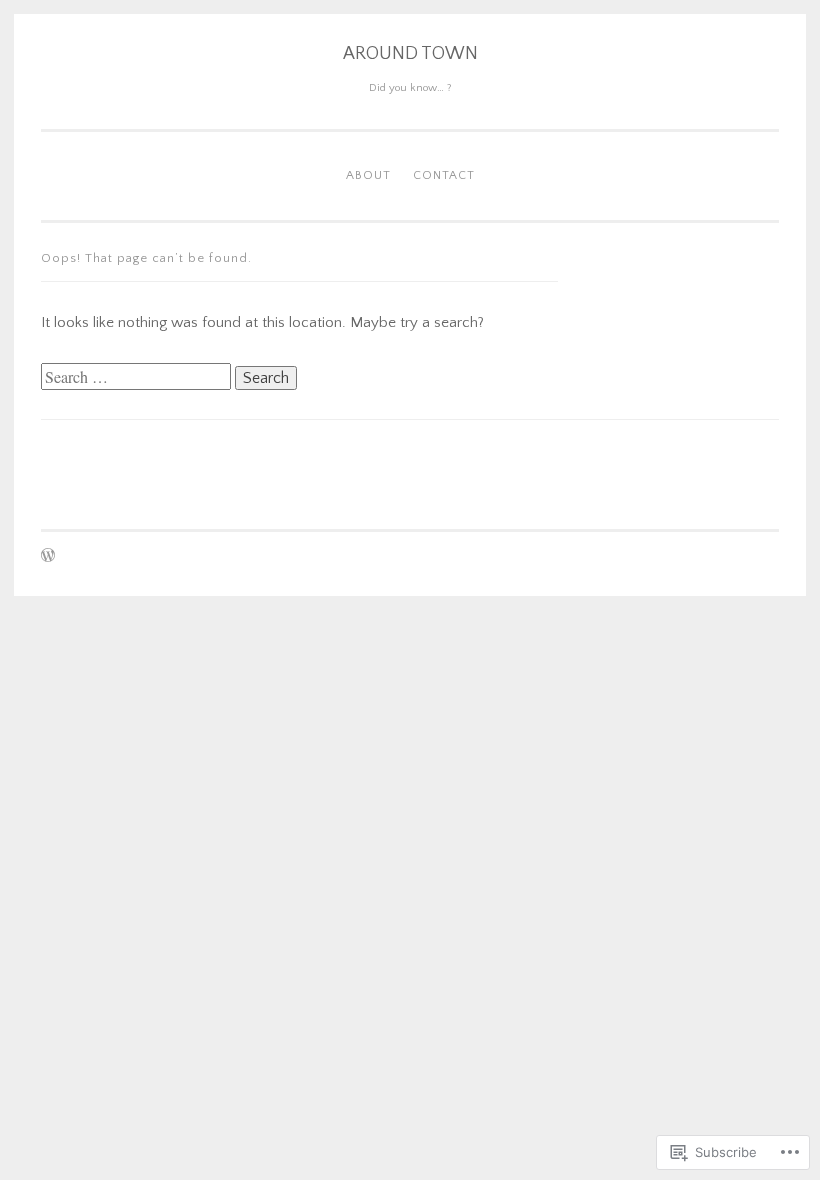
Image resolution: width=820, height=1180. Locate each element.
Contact (444, 175)
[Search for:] (138, 378)
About (368, 175)
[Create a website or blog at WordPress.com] (48, 557)
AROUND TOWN (410, 54)
